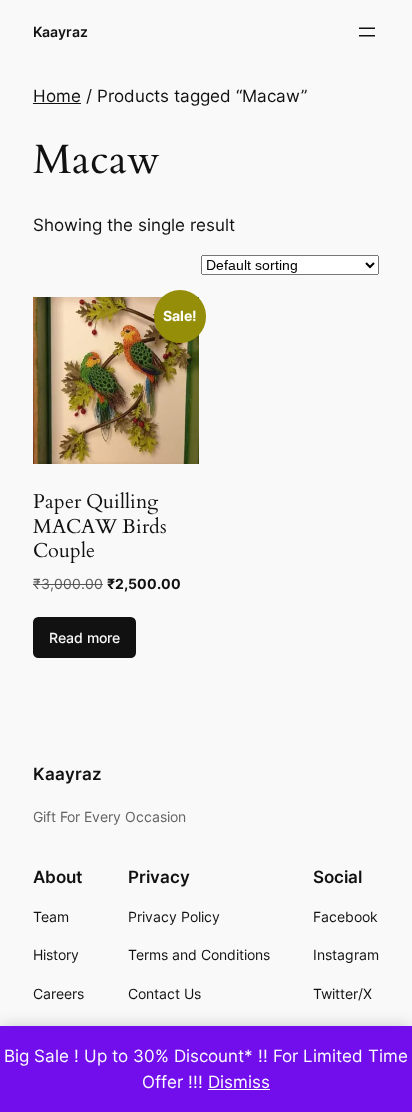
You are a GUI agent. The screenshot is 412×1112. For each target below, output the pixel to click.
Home (57, 96)
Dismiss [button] (239, 1082)
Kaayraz (60, 31)
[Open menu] (367, 32)
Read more (84, 637)
